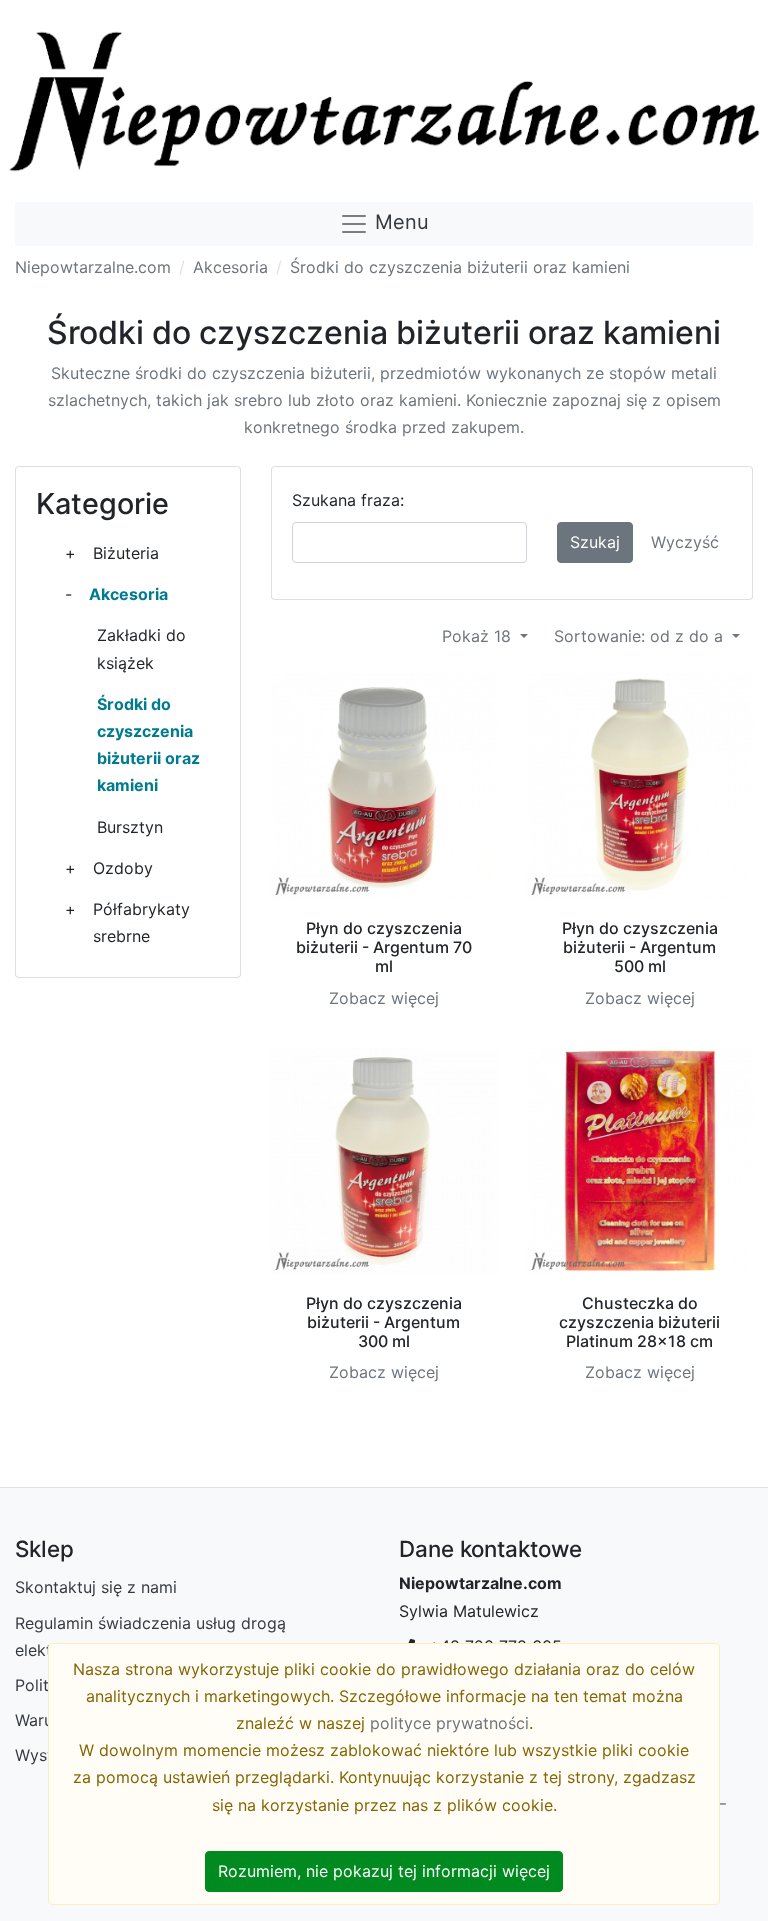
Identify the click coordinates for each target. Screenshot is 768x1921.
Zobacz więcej (384, 998)
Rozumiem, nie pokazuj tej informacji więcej (384, 1871)
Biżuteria (126, 553)
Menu (399, 222)
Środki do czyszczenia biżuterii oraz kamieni (460, 267)
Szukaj (595, 542)
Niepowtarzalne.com (93, 267)
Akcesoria (230, 267)
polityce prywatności (449, 1723)
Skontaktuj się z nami (96, 1587)
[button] (70, 553)
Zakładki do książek (141, 648)
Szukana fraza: (348, 500)
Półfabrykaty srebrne (141, 922)
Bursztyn (130, 827)
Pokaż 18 (479, 636)
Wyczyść (685, 542)
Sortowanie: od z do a (641, 636)
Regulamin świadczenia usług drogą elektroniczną (150, 1636)
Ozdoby (123, 868)
